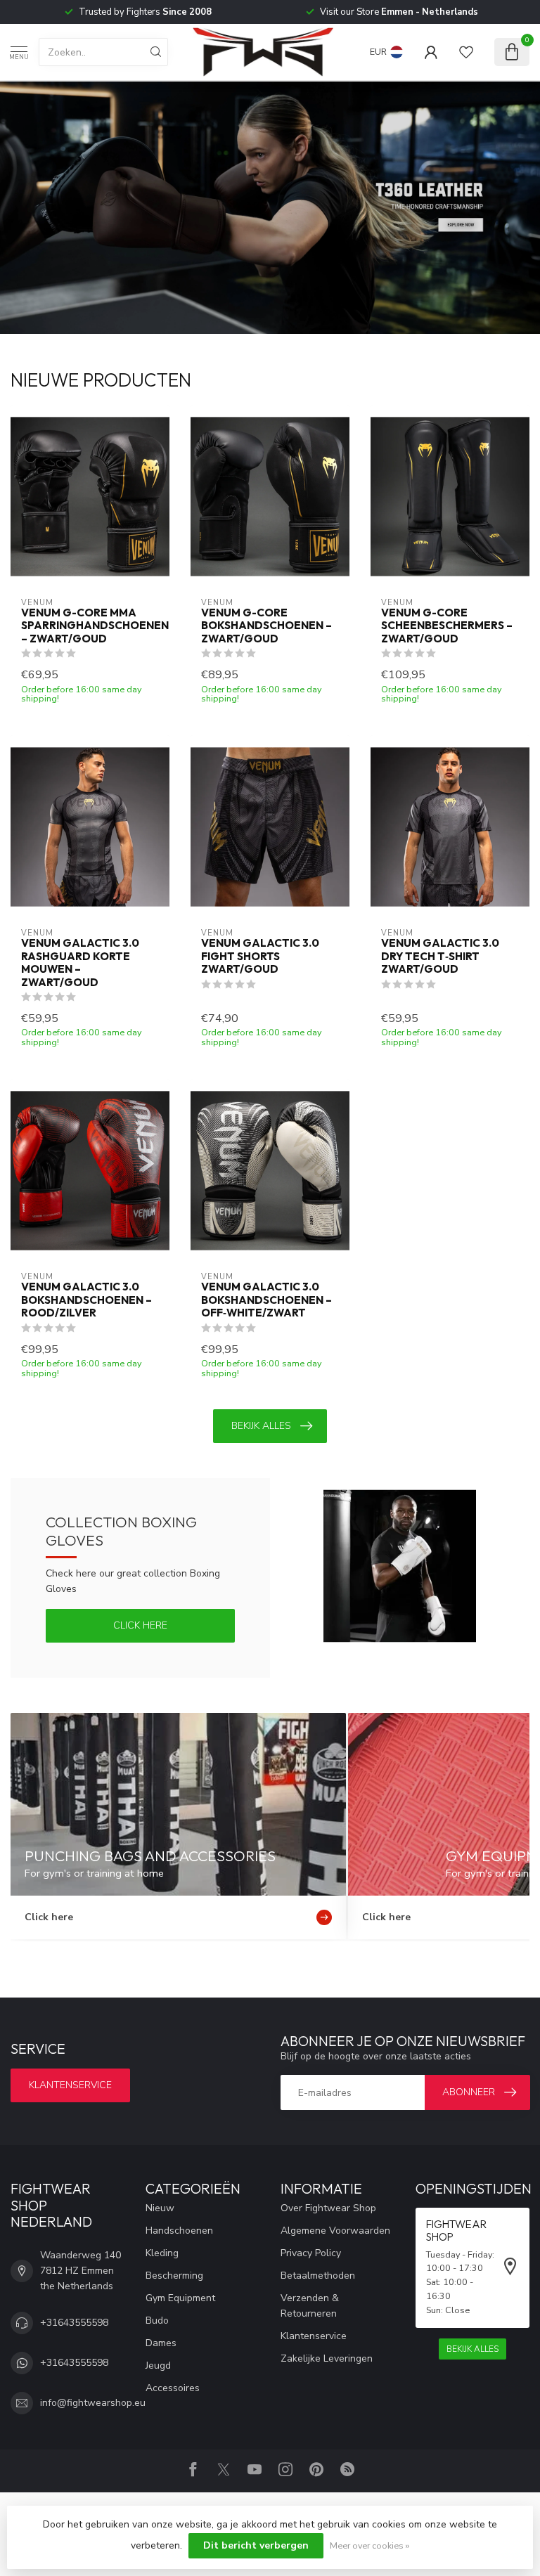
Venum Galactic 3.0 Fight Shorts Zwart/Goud (260, 956)
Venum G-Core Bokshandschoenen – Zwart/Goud (266, 626)
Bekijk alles (261, 1426)
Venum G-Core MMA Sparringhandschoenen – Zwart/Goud (90, 626)
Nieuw (160, 2208)
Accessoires (173, 2388)
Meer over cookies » (369, 2545)
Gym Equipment (180, 2298)
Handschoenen (179, 2231)
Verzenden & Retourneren (310, 2306)
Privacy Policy (311, 2253)
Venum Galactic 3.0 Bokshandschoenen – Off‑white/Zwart (266, 1300)
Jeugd (158, 2365)
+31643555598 (74, 2323)
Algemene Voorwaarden (335, 2231)
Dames (161, 2343)
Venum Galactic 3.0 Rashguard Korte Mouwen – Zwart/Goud (80, 963)
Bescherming (174, 2276)
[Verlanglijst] (466, 52)
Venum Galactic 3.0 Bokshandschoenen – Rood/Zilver (86, 1300)
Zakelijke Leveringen (327, 2358)
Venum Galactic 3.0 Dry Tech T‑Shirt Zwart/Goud (440, 956)
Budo (157, 2321)
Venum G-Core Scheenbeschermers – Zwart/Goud (447, 626)
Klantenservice (70, 2085)
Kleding (162, 2253)
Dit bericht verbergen (256, 2545)
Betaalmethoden (318, 2276)
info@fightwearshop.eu (93, 2403)
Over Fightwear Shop (328, 2208)
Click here (140, 1625)
